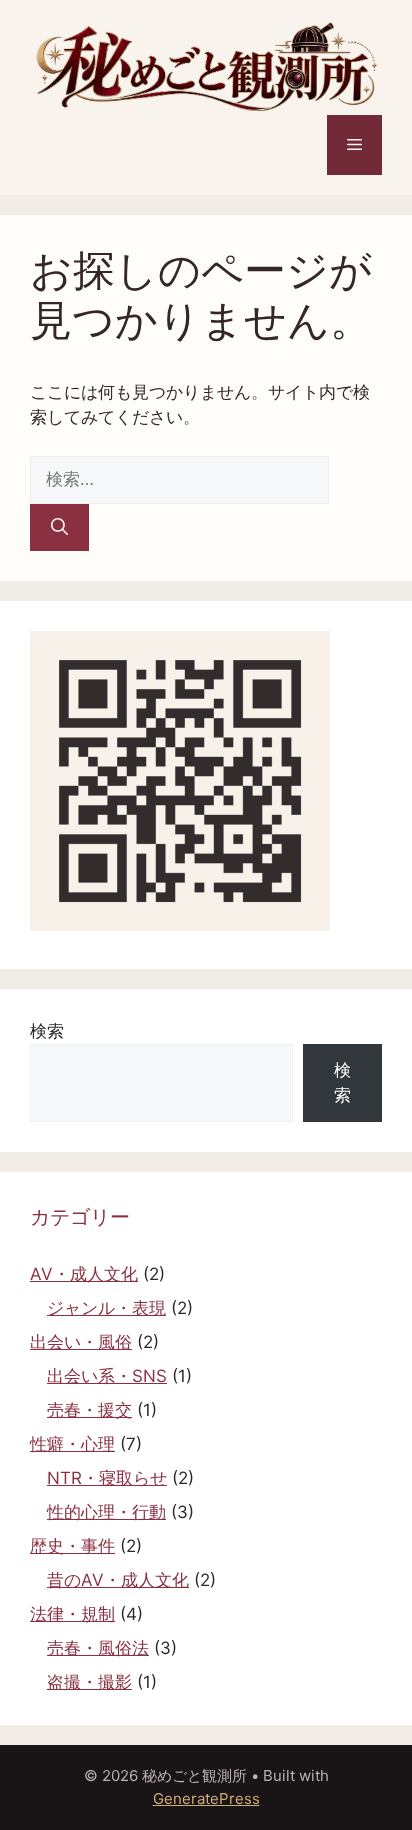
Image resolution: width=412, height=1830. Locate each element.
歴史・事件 (72, 1546)
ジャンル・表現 (106, 1308)
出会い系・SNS (107, 1376)
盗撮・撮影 (89, 1682)
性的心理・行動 (106, 1512)
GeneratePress (206, 1798)
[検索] (59, 528)
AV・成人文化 (84, 1274)
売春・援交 (89, 1410)
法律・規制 (72, 1614)
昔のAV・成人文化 (118, 1580)
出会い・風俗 (81, 1342)
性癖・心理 (72, 1444)
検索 (47, 1031)
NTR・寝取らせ (107, 1478)
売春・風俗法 (98, 1648)
